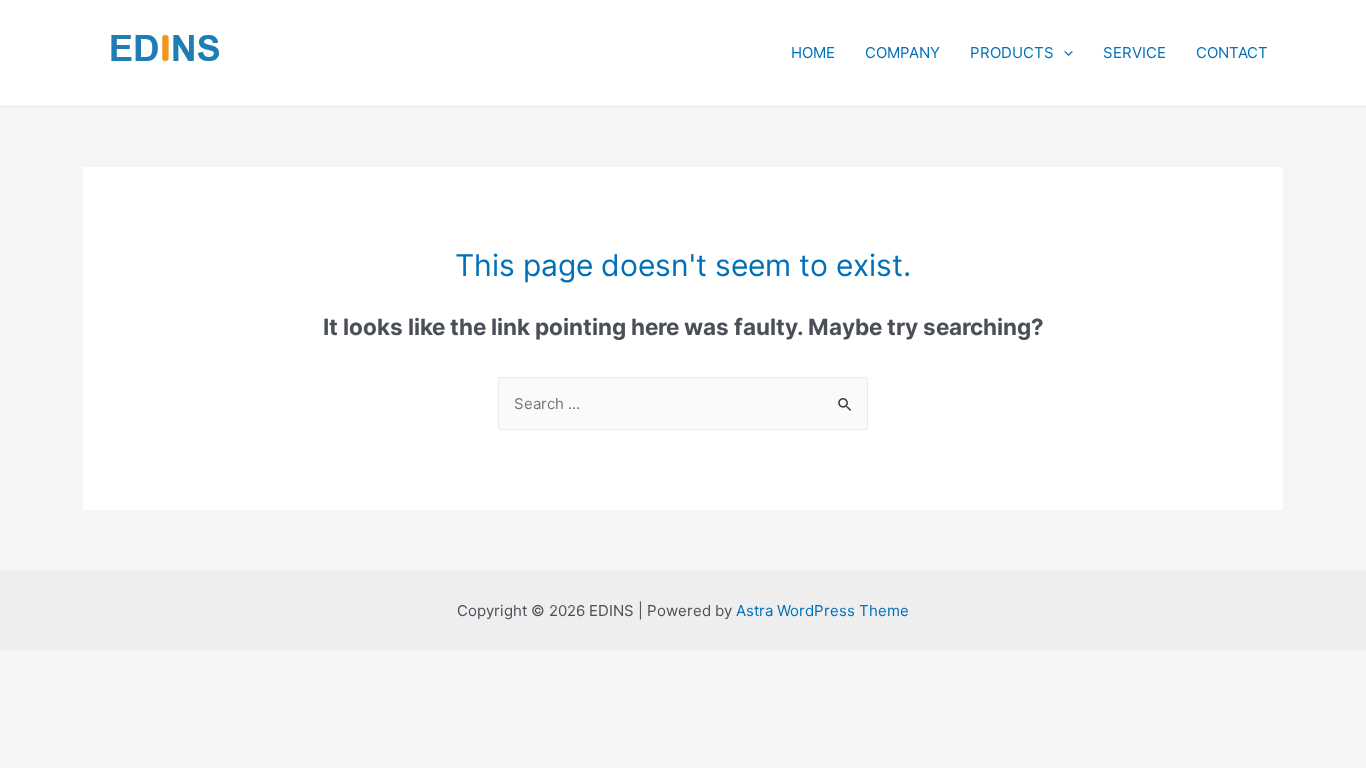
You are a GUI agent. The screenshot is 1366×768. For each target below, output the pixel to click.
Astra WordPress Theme (822, 610)
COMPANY (902, 52)
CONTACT (1232, 52)
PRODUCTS (1012, 52)
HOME (813, 52)
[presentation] (1063, 53)
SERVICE (1134, 52)
